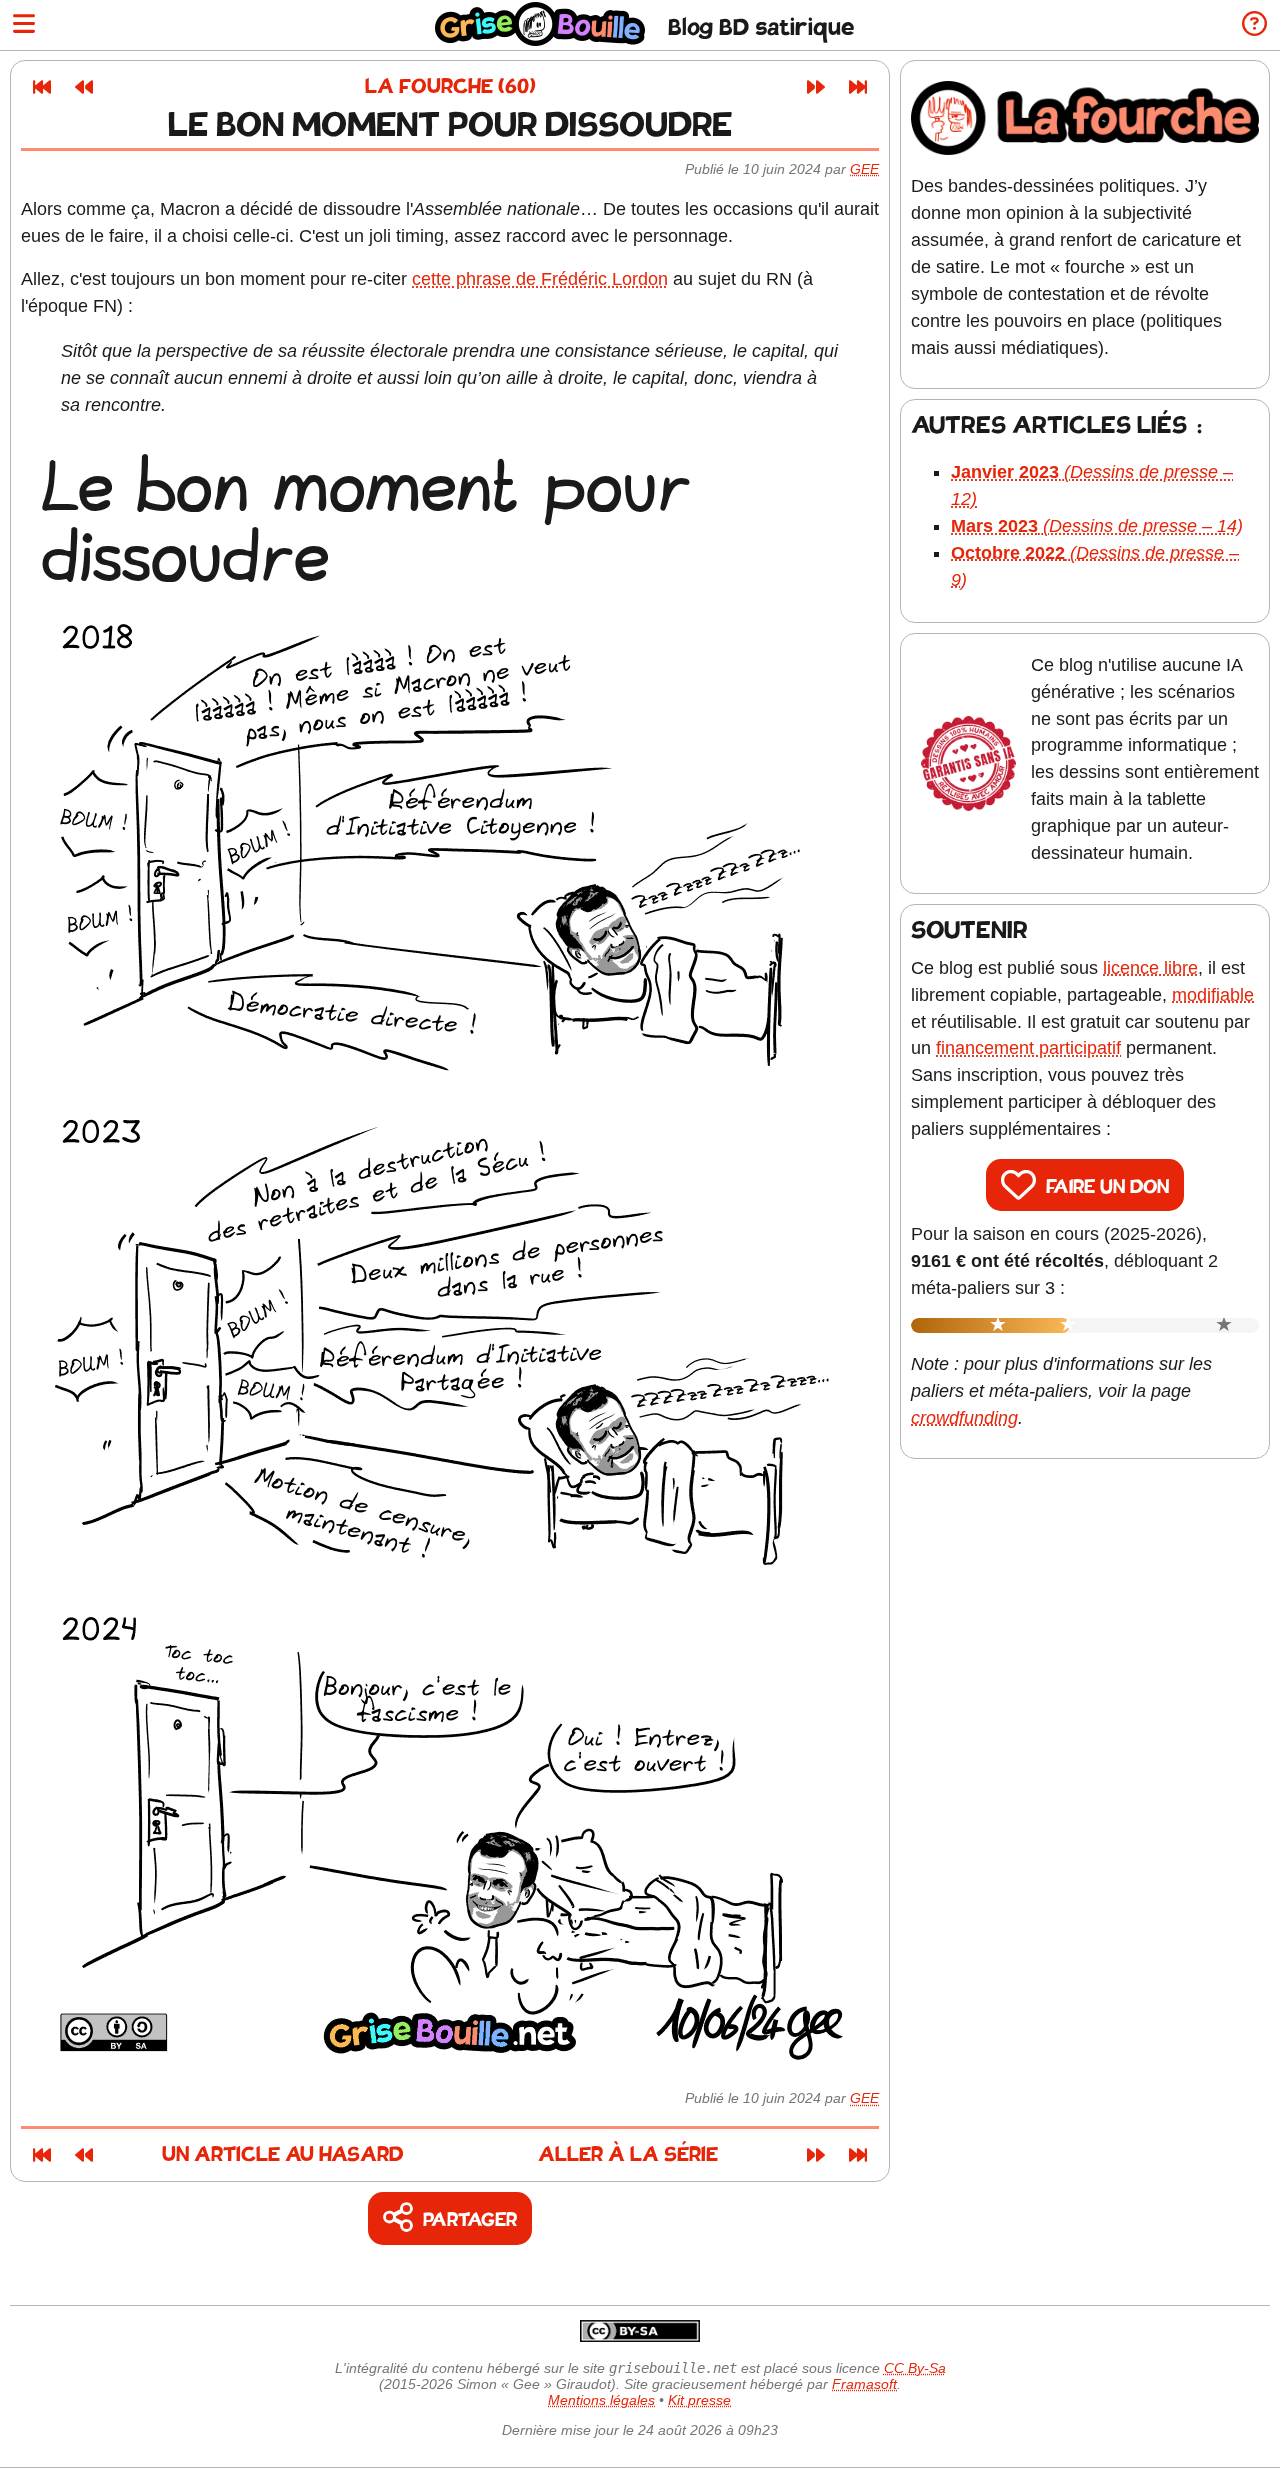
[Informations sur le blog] (1254, 25)
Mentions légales (601, 2400)
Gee (864, 169)
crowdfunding (964, 1418)
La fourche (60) (450, 87)
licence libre (1150, 968)
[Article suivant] (816, 87)
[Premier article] (42, 87)
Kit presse (699, 2400)
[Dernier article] (858, 87)
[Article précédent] (84, 87)
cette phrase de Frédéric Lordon (540, 279)
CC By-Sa (915, 2368)
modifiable (1213, 995)
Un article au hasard (283, 2155)
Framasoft (864, 2384)
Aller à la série (628, 2155)
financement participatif (1028, 1048)
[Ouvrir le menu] (24, 25)
